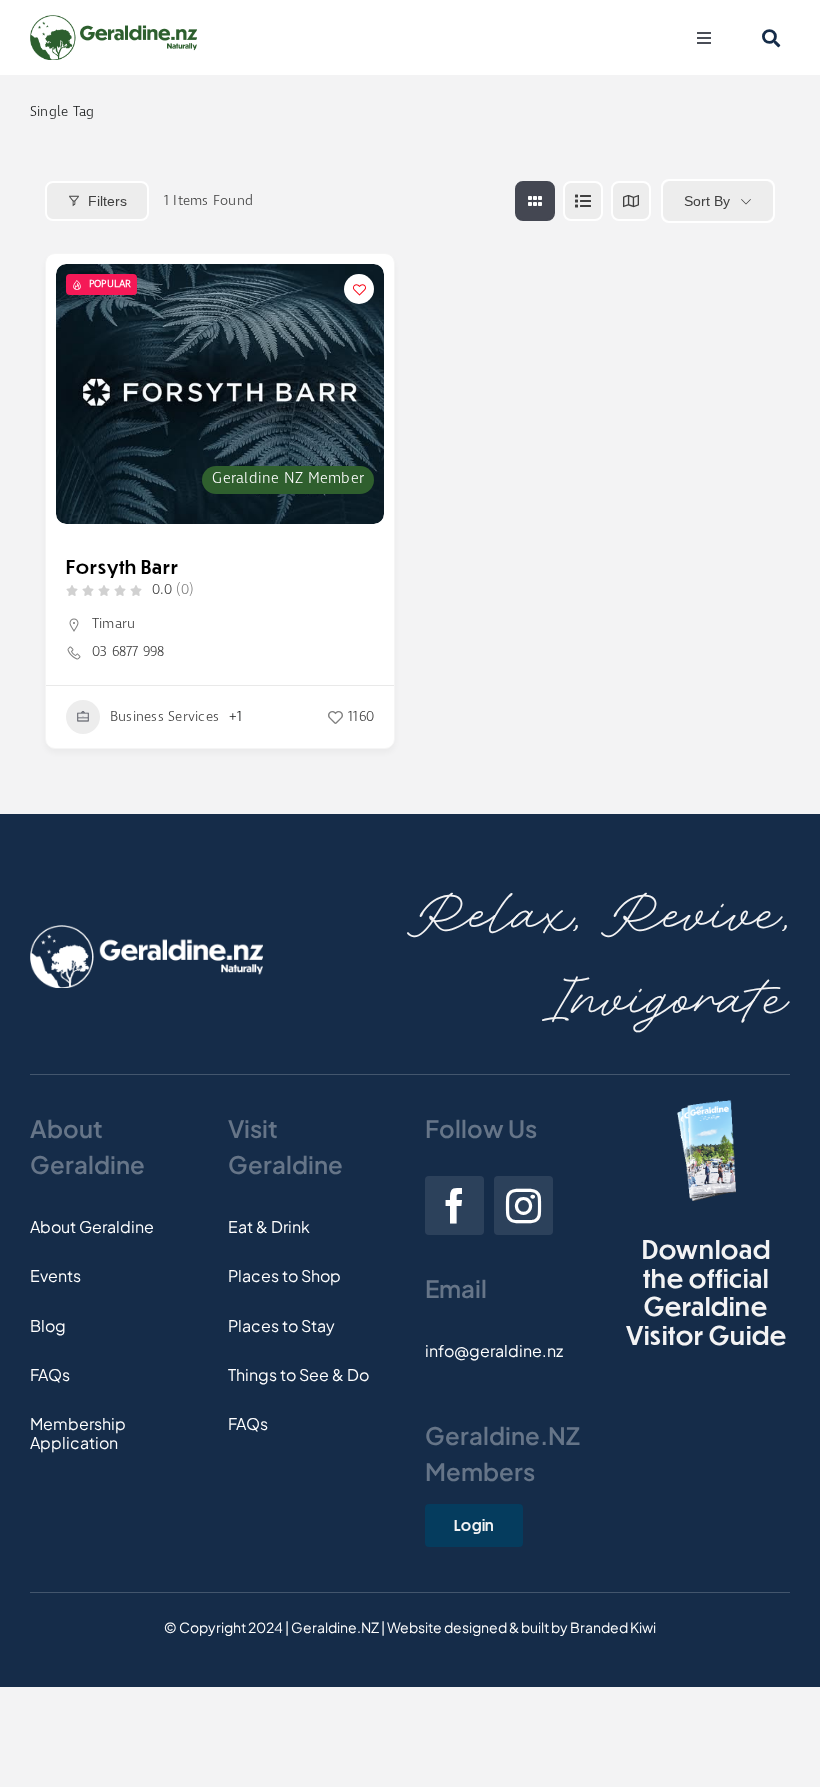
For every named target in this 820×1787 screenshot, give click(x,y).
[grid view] (535, 201)
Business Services (164, 717)
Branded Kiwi (613, 1627)
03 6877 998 (128, 652)
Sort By (707, 201)
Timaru (113, 624)
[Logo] (113, 22)
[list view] (583, 201)
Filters (107, 201)
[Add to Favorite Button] (359, 289)
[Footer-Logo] (146, 932)
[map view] (631, 201)
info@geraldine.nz (494, 1350)
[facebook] (454, 1205)
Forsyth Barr (122, 566)
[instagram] (523, 1205)
